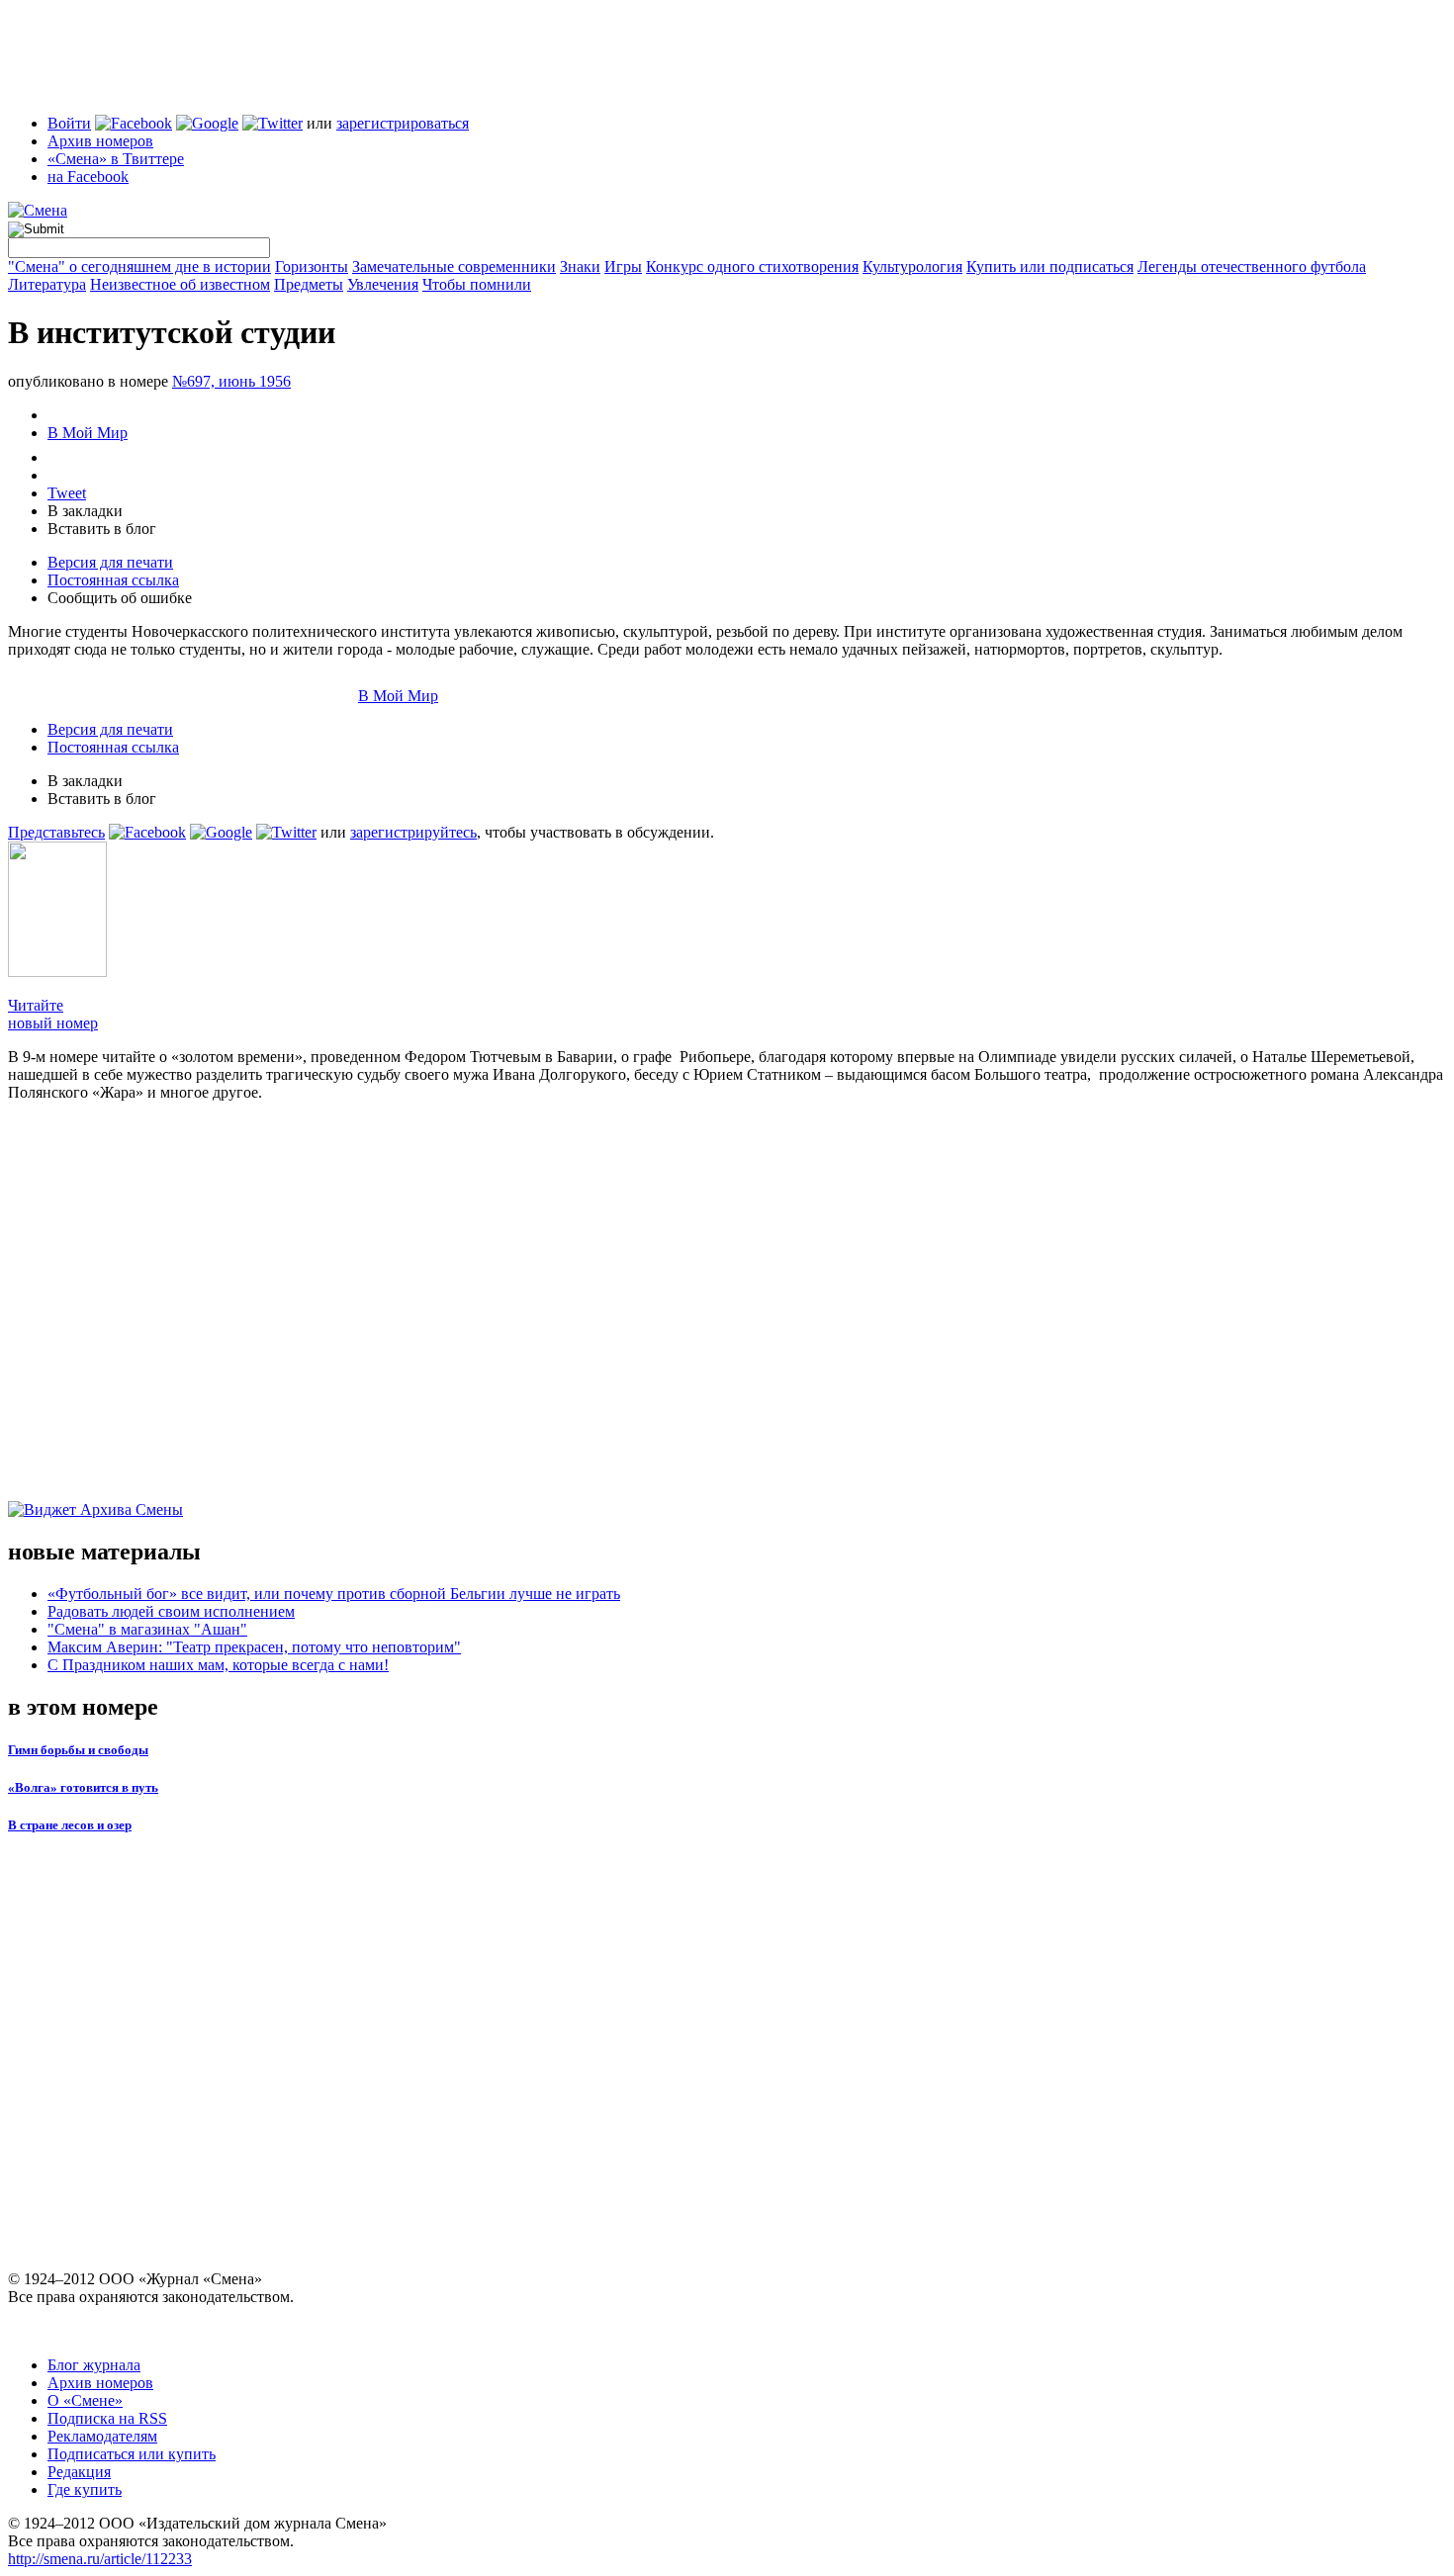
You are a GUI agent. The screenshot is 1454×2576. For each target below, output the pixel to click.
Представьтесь (56, 832)
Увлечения (383, 284)
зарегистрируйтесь (413, 832)
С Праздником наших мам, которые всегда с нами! (218, 1665)
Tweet (67, 493)
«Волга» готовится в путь (83, 1787)
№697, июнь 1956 (231, 381)
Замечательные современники (454, 266)
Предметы (309, 284)
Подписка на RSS (107, 2418)
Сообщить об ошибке (120, 598)
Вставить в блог (102, 529)
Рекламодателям (102, 2436)
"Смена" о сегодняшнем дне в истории (139, 266)
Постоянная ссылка (113, 580)
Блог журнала (94, 2365)
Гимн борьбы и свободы (78, 1750)
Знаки (580, 266)
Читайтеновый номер (53, 1014)
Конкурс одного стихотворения (752, 266)
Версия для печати (110, 562)
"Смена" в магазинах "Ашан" (147, 1629)
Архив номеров (100, 141)
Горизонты (312, 266)
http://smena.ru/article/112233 (100, 2559)
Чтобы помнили (477, 284)
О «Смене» (85, 2400)
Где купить (85, 2489)
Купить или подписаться (1050, 266)
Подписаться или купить (132, 2454)
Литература (47, 284)
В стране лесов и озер (70, 1825)
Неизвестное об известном (180, 284)
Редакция (79, 2472)
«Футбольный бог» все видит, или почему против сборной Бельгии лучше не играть (334, 1594)
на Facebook (88, 177)
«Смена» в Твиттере (116, 159)
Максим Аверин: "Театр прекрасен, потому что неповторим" (254, 1647)
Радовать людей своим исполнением (171, 1611)
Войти (69, 123)
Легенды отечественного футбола (1252, 266)
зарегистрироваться (403, 123)
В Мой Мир (88, 433)
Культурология (912, 266)
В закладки (85, 511)
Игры (623, 266)
